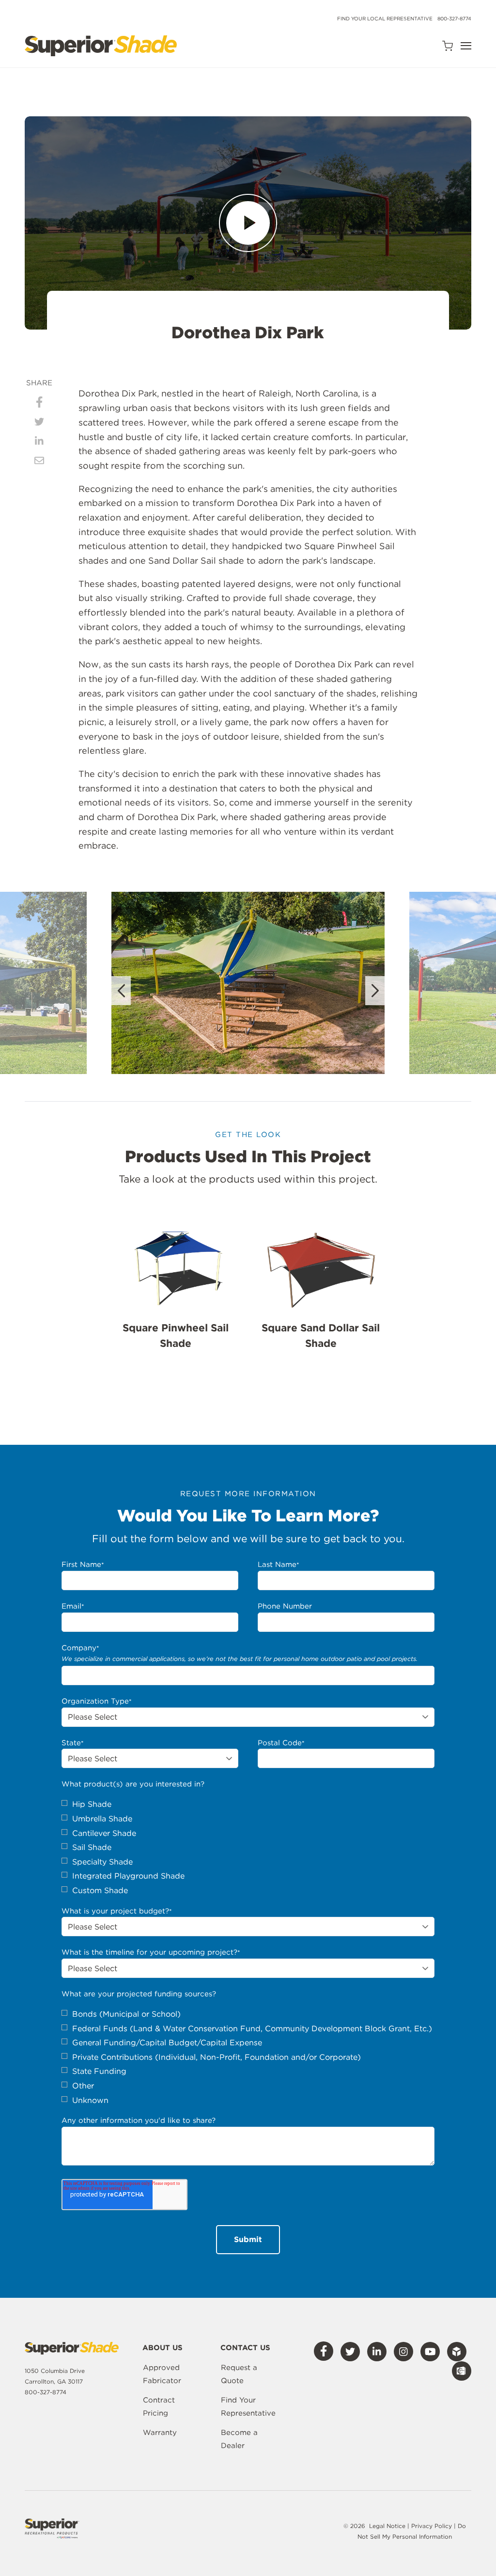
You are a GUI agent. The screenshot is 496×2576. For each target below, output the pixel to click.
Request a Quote (239, 2374)
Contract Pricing (159, 2407)
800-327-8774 (454, 18)
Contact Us (245, 2348)
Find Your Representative (248, 2407)
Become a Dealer (239, 2439)
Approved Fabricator (162, 2374)
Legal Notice (387, 2526)
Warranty (160, 2433)
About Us (163, 2348)
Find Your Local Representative (385, 18)
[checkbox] (248, 1847)
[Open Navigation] (466, 46)
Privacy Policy (433, 2526)
